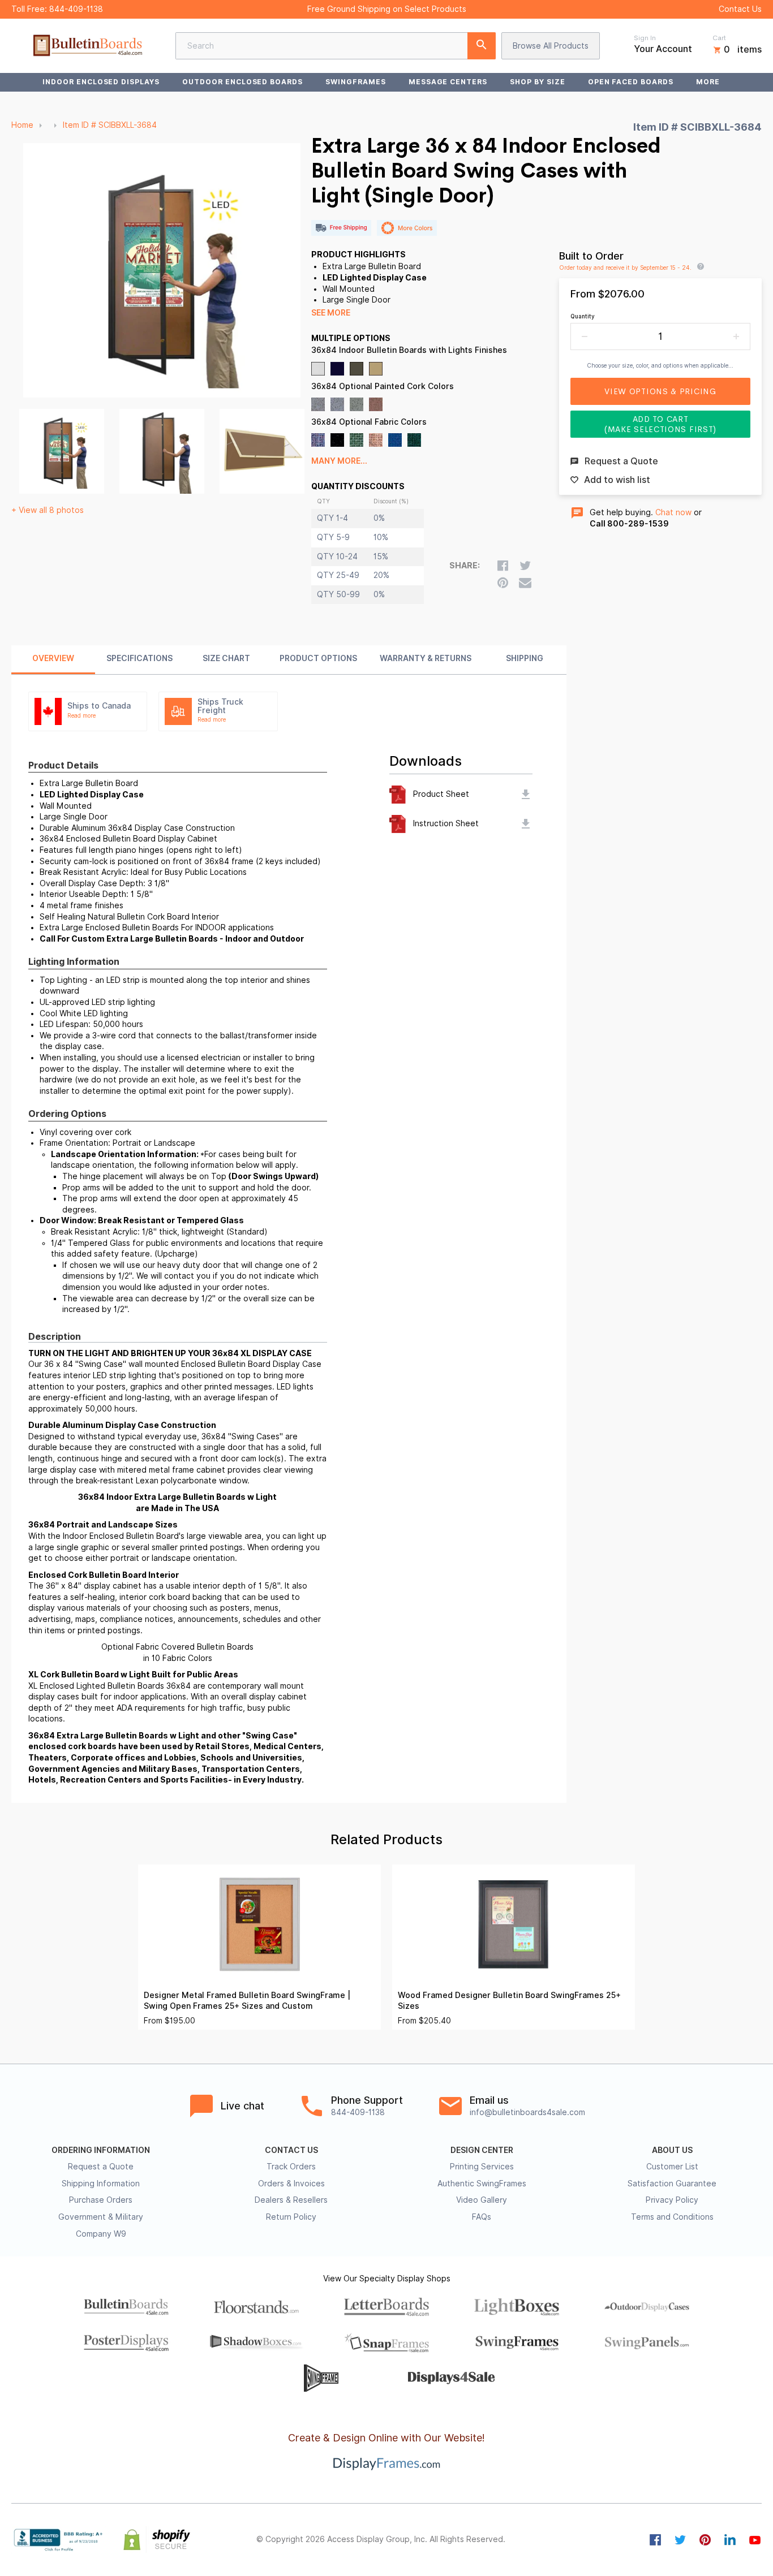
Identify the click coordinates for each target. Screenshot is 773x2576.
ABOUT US (672, 2150)
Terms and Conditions (672, 2217)
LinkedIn (730, 2540)
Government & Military (101, 2217)
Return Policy (291, 2217)
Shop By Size (538, 82)
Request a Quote (101, 2167)
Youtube (755, 2540)
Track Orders (291, 2167)
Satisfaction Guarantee (672, 2184)
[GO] (482, 46)
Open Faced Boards (631, 82)
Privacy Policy (672, 2200)
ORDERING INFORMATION (101, 2150)
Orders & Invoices (291, 2184)
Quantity (583, 316)
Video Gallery (482, 2200)
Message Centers (448, 82)
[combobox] (336, 46)
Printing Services (482, 2167)
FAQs (482, 2217)
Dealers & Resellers (291, 2200)
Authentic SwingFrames (482, 2184)
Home (22, 125)
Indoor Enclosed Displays (101, 82)
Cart (719, 38)
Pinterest (705, 2540)
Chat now (673, 512)
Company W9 (101, 2234)
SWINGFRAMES (356, 82)
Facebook (655, 2540)
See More (331, 313)
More (708, 82)
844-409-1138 (76, 9)
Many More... (339, 461)
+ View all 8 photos (48, 510)
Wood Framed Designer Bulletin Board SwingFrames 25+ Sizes (509, 2001)
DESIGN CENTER (482, 2150)
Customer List (672, 2167)
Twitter (680, 2540)
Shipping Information (101, 2184)
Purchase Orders (101, 2200)
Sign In (645, 38)
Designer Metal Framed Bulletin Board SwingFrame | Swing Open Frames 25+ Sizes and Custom (247, 2001)
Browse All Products (551, 46)
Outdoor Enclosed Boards (242, 82)
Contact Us (740, 9)
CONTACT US (291, 2150)
